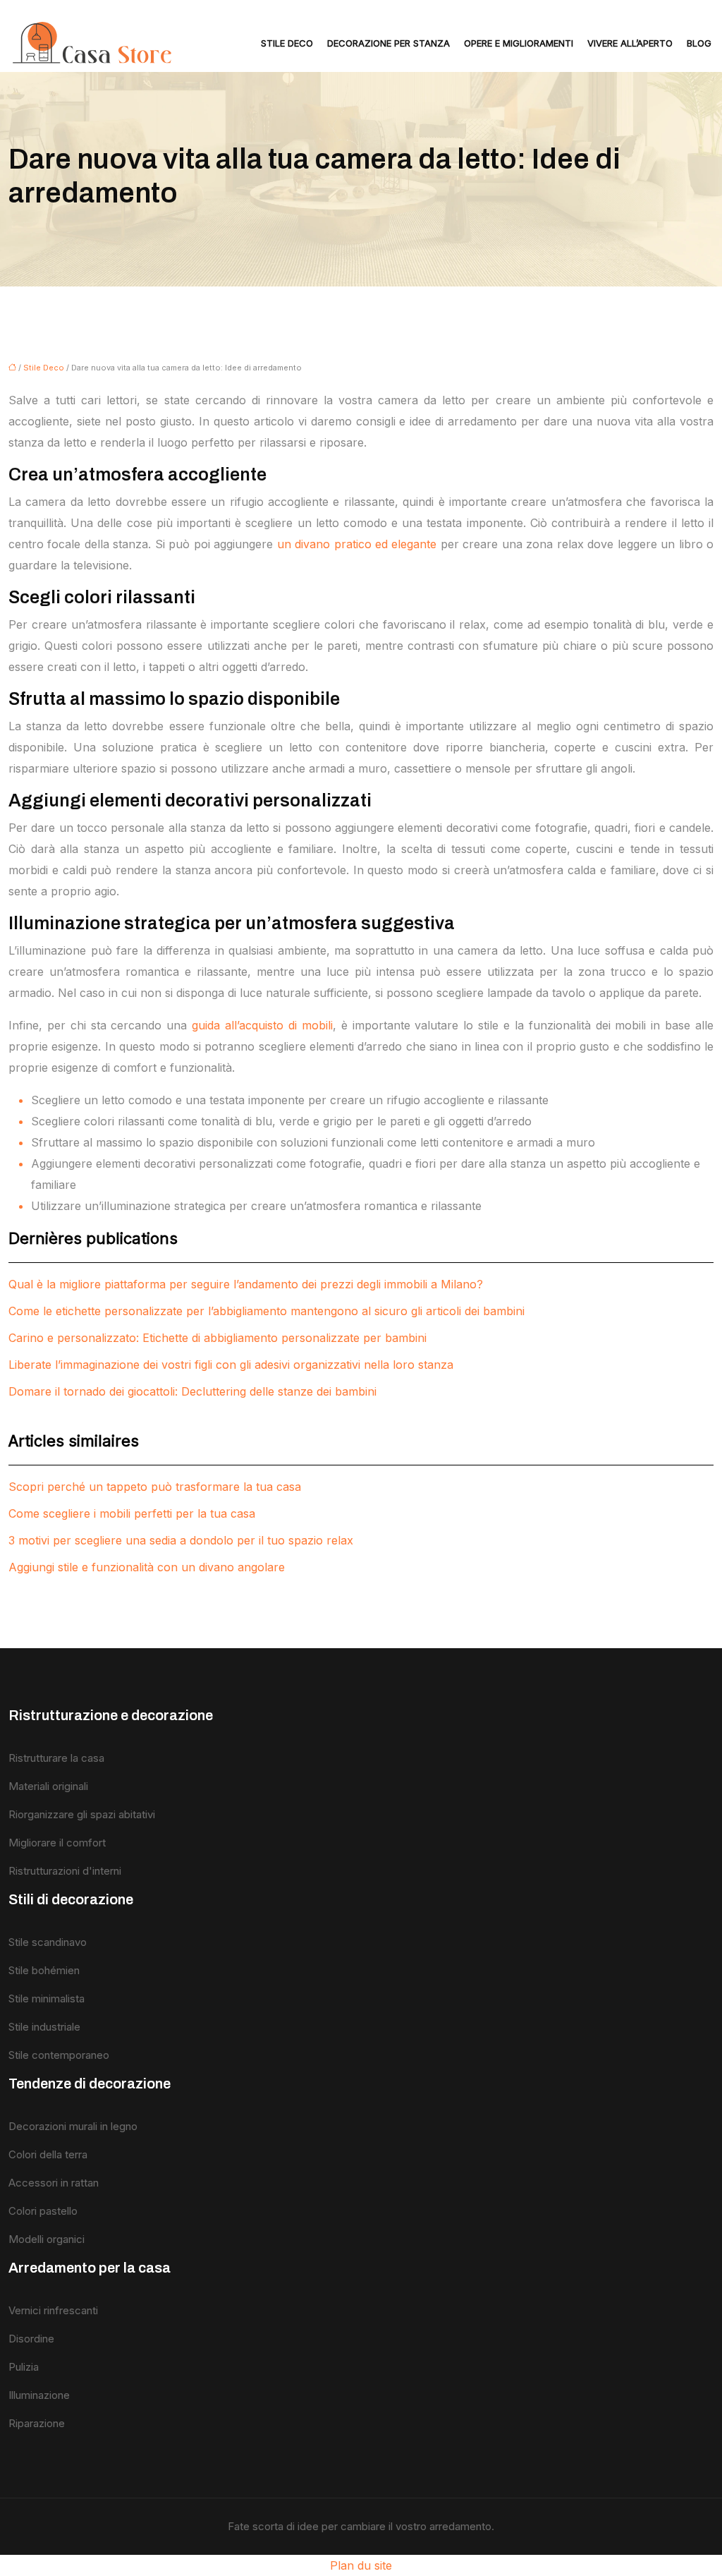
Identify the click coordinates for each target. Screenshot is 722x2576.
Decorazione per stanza (388, 43)
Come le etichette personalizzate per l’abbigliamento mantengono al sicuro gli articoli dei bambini (267, 1311)
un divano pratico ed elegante (357, 544)
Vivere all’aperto (630, 43)
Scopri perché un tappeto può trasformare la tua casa (155, 1487)
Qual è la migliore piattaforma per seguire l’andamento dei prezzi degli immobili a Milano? (246, 1284)
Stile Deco (287, 43)
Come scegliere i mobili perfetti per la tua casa (132, 1513)
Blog (699, 43)
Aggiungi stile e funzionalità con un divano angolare (147, 1567)
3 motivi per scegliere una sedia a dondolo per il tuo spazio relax (181, 1540)
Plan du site (361, 2565)
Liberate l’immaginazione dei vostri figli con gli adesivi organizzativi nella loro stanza (231, 1365)
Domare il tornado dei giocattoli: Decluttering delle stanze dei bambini (192, 1391)
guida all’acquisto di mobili (262, 1025)
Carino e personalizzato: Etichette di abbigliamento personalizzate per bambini (218, 1338)
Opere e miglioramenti (519, 43)
